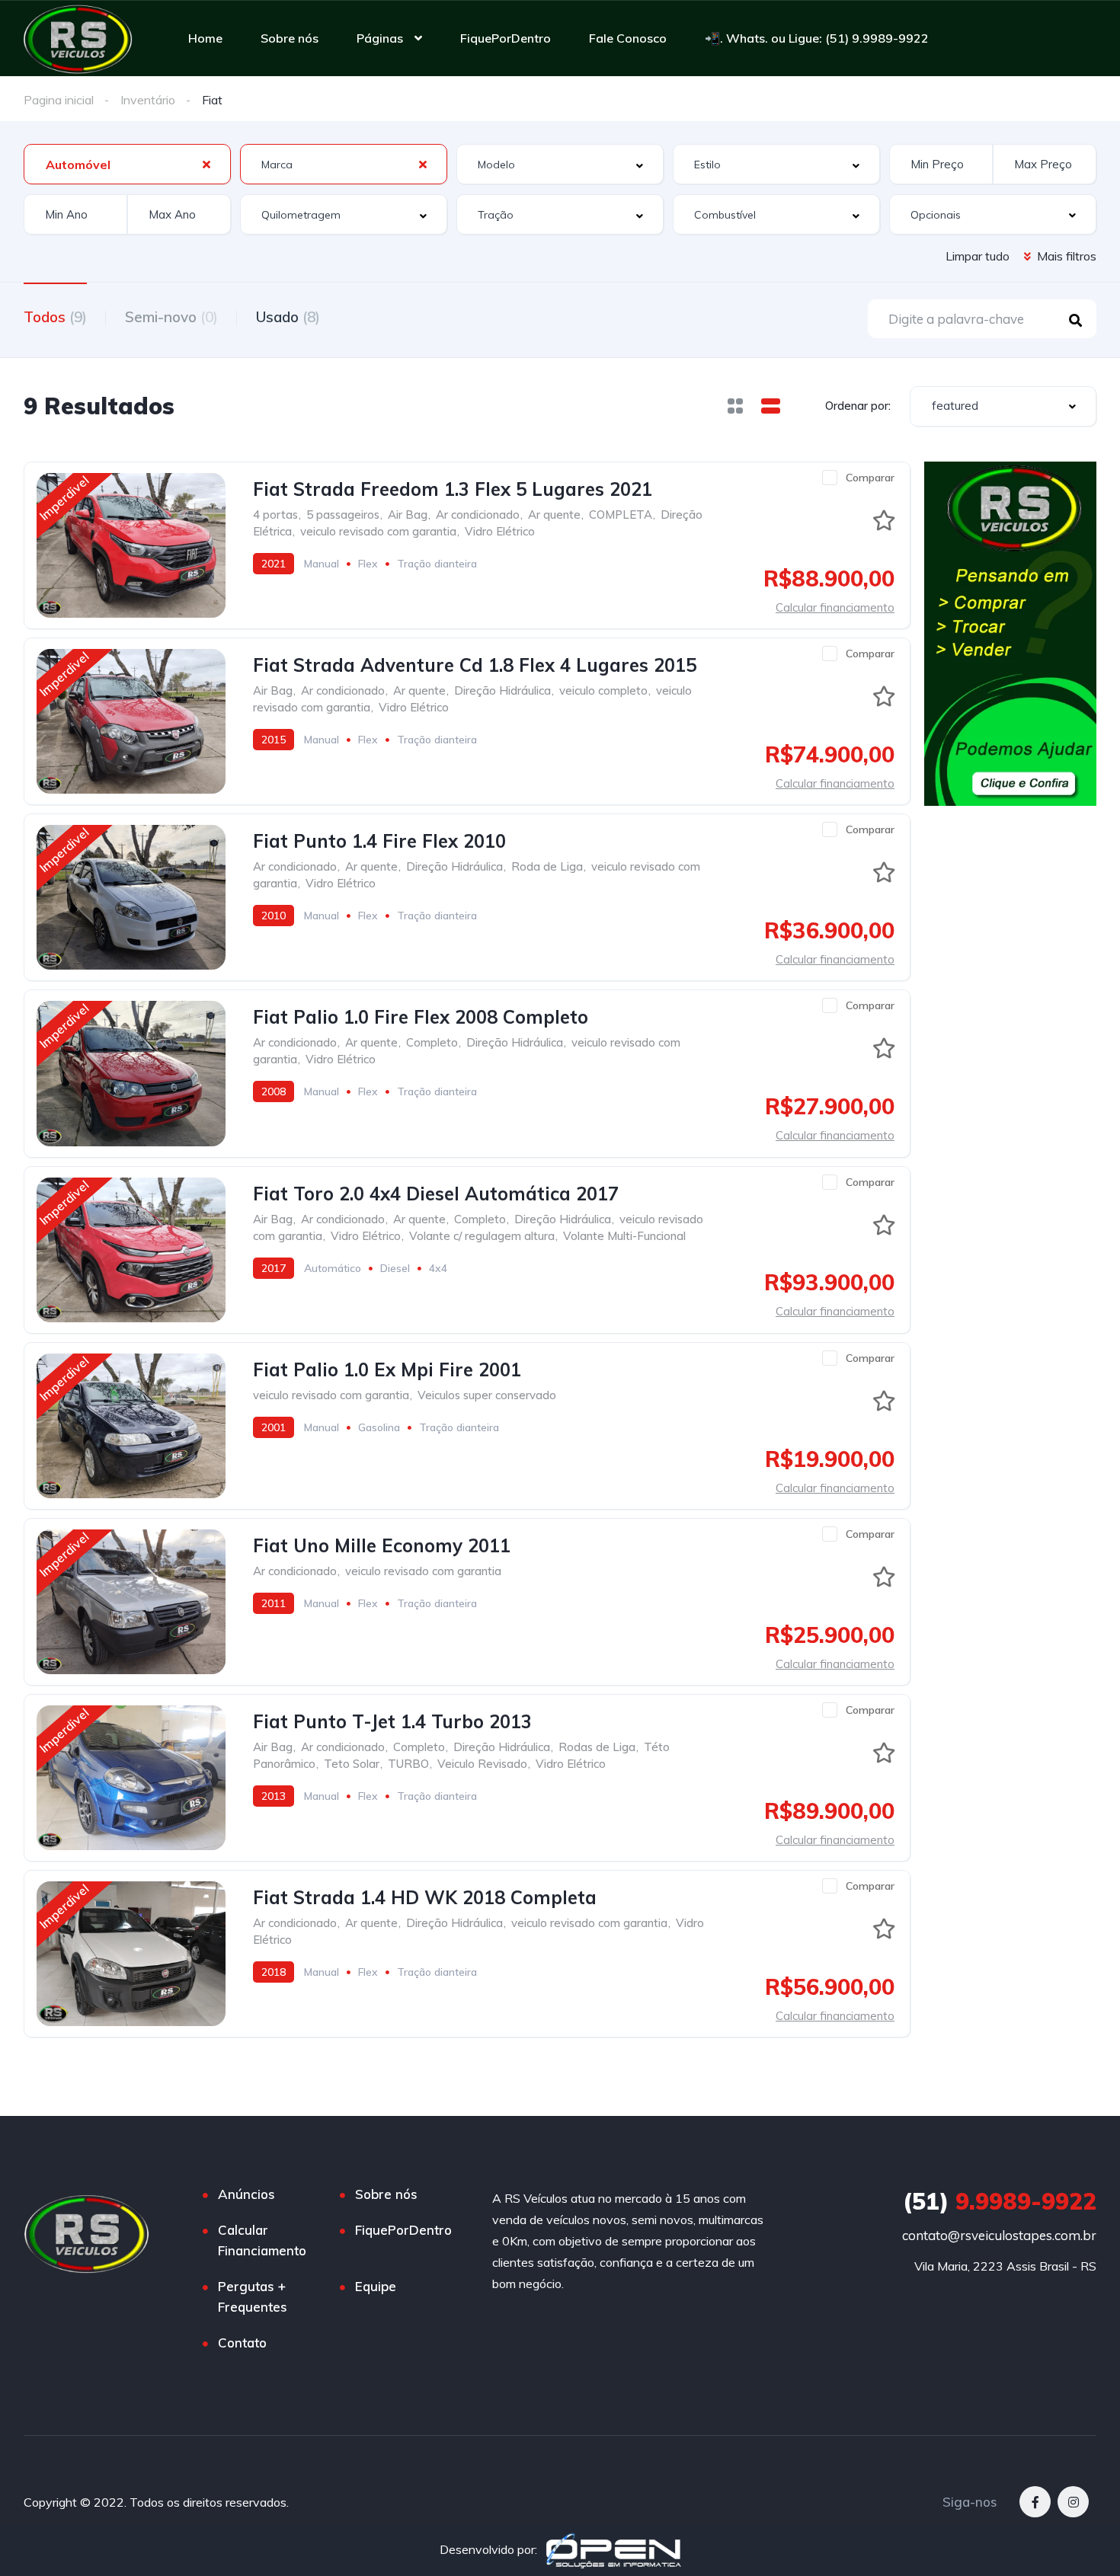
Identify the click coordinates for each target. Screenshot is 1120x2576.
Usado (288, 317)
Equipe (376, 2286)
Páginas (380, 38)
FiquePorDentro (506, 38)
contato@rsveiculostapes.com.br (999, 2235)
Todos (55, 317)
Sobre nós (290, 38)
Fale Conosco (628, 38)
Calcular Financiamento (262, 2240)
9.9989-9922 (1000, 2201)
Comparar (870, 478)
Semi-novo (171, 317)
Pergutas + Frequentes (253, 2296)
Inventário (148, 100)
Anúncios (246, 2194)
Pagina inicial (59, 100)
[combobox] (127, 164)
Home (205, 38)
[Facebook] (1035, 2502)
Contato (242, 2343)
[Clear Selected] (206, 164)
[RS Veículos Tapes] (78, 38)
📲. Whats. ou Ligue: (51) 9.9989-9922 (817, 38)
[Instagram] (1073, 2502)
